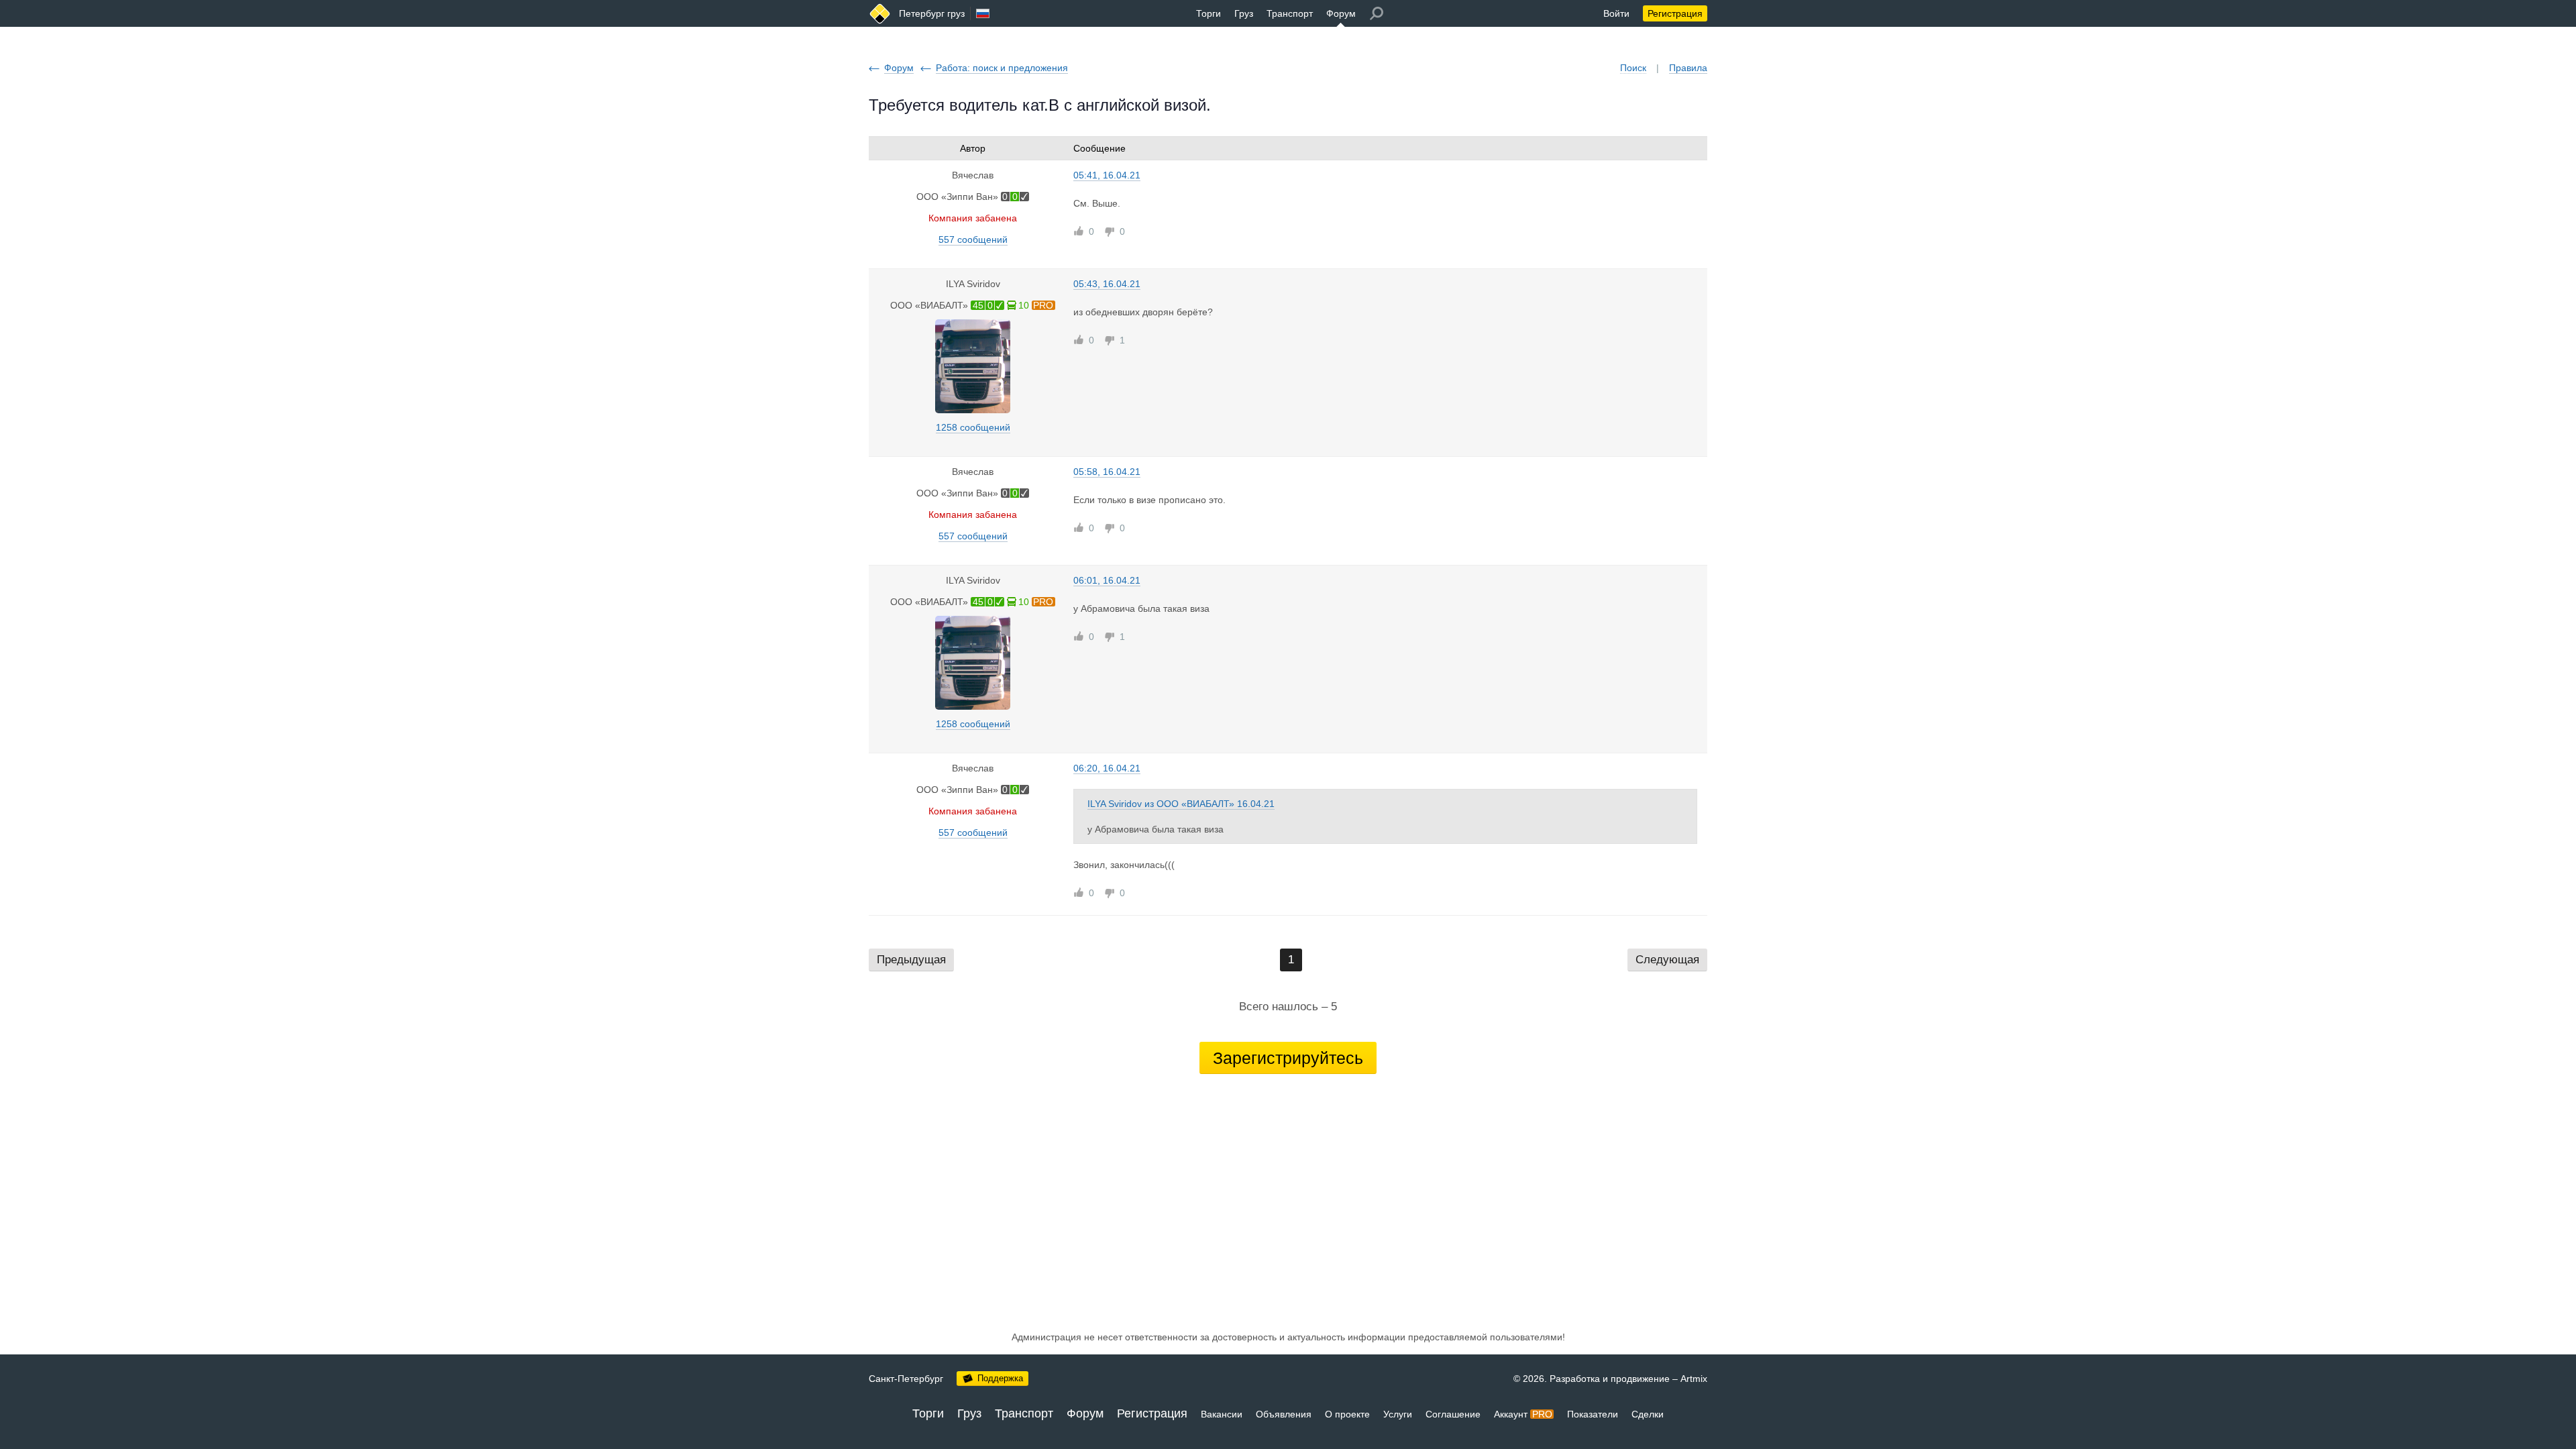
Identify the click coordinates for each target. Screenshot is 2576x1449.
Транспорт (1290, 13)
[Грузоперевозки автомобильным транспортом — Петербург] (880, 14)
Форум (1341, 13)
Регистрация (1675, 13)
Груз (1244, 13)
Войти (1616, 13)
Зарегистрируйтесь (1288, 1058)
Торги (1209, 13)
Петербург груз (932, 13)
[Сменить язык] (983, 13)
